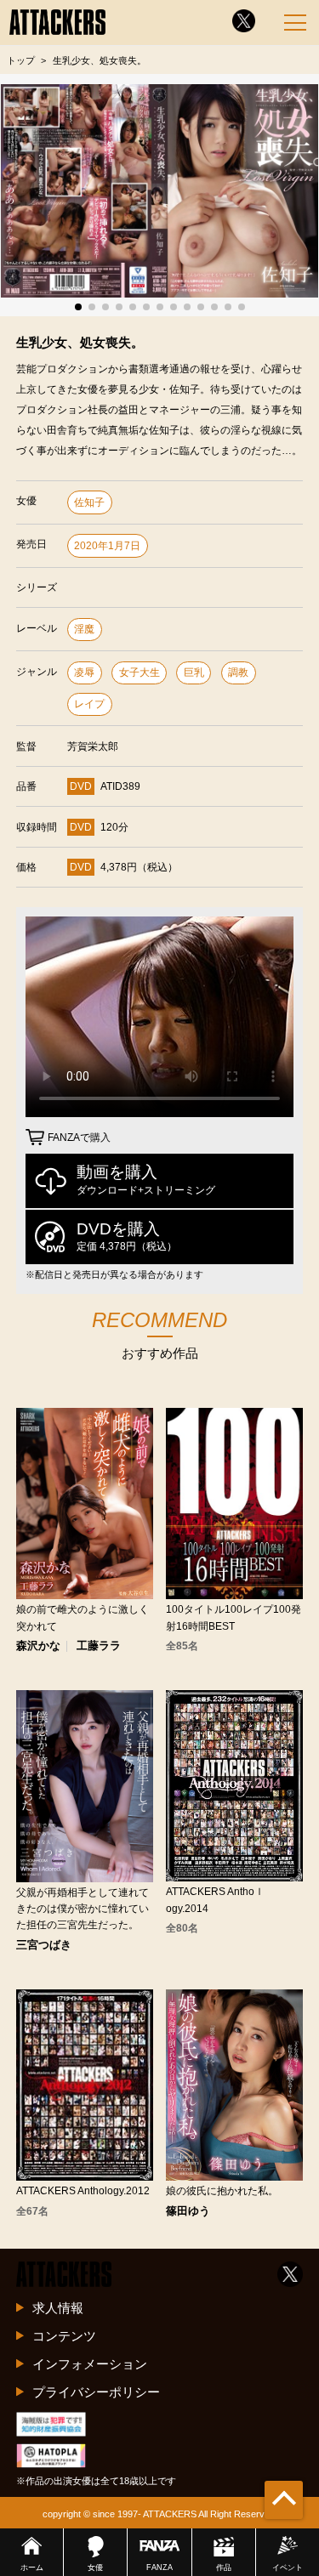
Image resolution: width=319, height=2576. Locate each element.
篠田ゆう (188, 2212)
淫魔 (84, 629)
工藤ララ (99, 1646)
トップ (21, 60)
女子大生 (140, 672)
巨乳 (194, 672)
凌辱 (84, 672)
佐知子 (89, 502)
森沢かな (38, 1646)
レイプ (89, 704)
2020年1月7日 (107, 546)
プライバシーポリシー (96, 2392)
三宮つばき (44, 1946)
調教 (238, 672)
